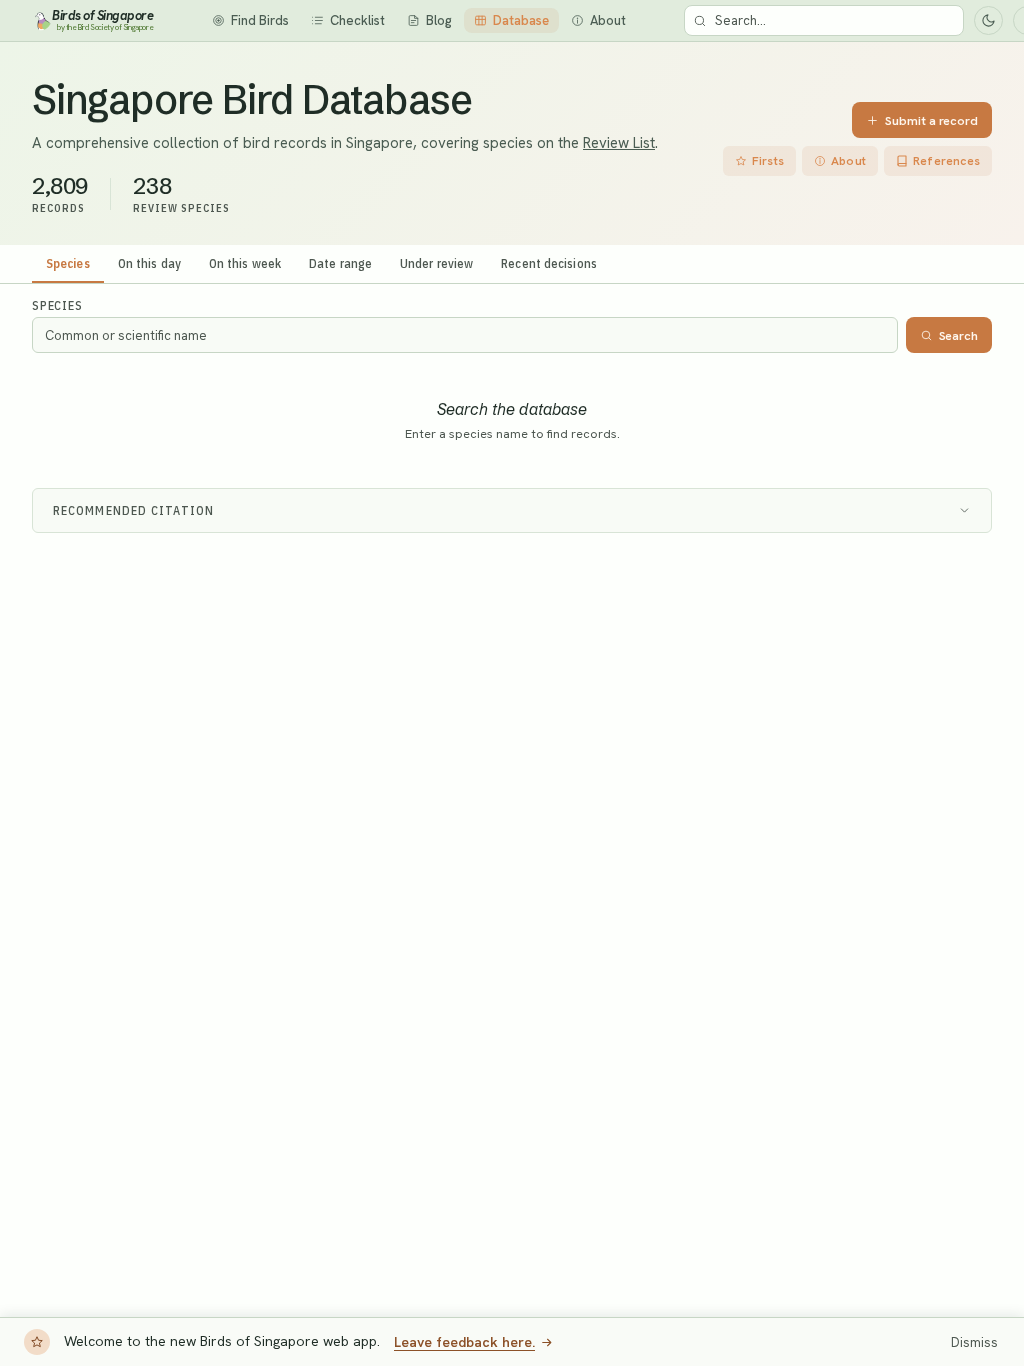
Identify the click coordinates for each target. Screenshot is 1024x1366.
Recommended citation (133, 510)
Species (68, 263)
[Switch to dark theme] (988, 20)
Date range (340, 263)
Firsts (768, 161)
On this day (149, 263)
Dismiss (974, 1342)
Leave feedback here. (464, 1342)
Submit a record (931, 120)
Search (958, 335)
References (946, 161)
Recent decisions (549, 263)
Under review (436, 263)
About (848, 161)
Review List (619, 143)
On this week (245, 263)
